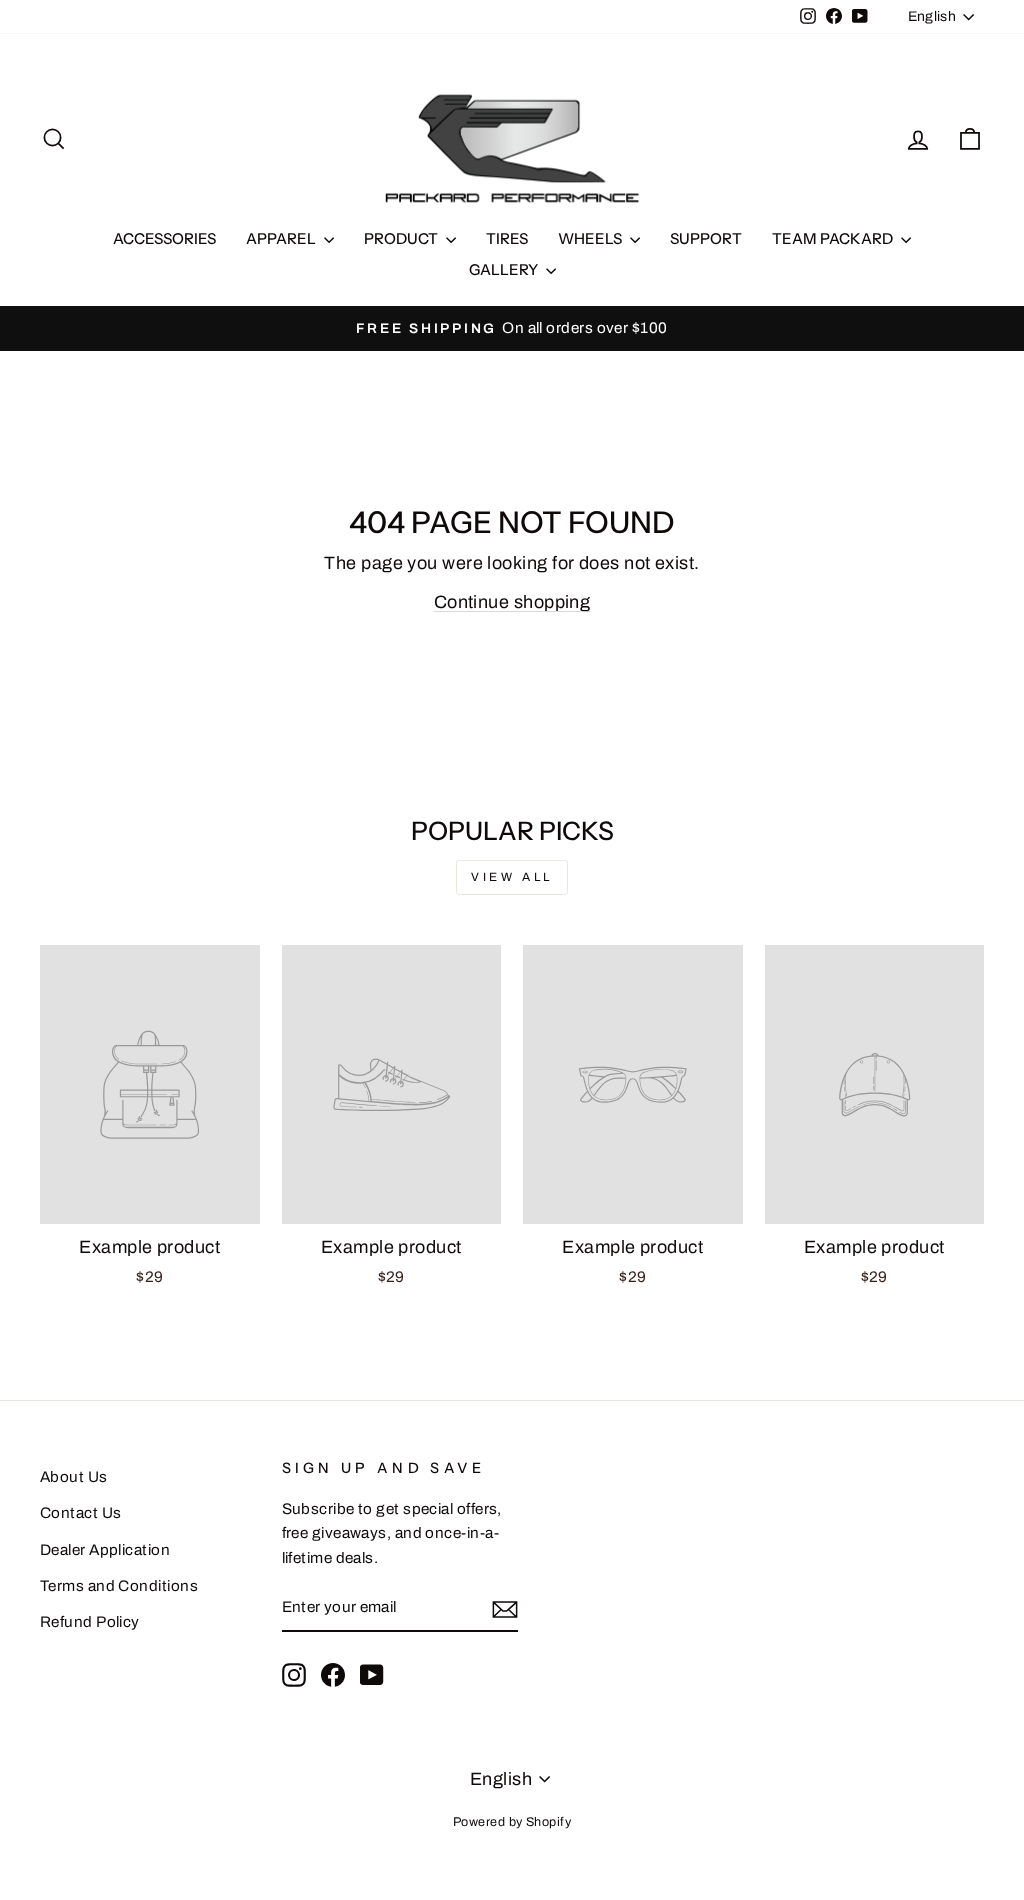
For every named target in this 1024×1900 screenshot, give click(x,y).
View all (512, 877)
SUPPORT (706, 238)
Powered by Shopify (512, 1822)
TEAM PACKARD (834, 238)
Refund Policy (90, 1622)
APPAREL (282, 238)
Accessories (164, 238)
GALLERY (505, 269)
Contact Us (81, 1513)
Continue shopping (512, 602)
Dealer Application (105, 1550)
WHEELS (591, 238)
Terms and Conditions (119, 1586)
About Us (74, 1477)
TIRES (507, 238)
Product (402, 238)
